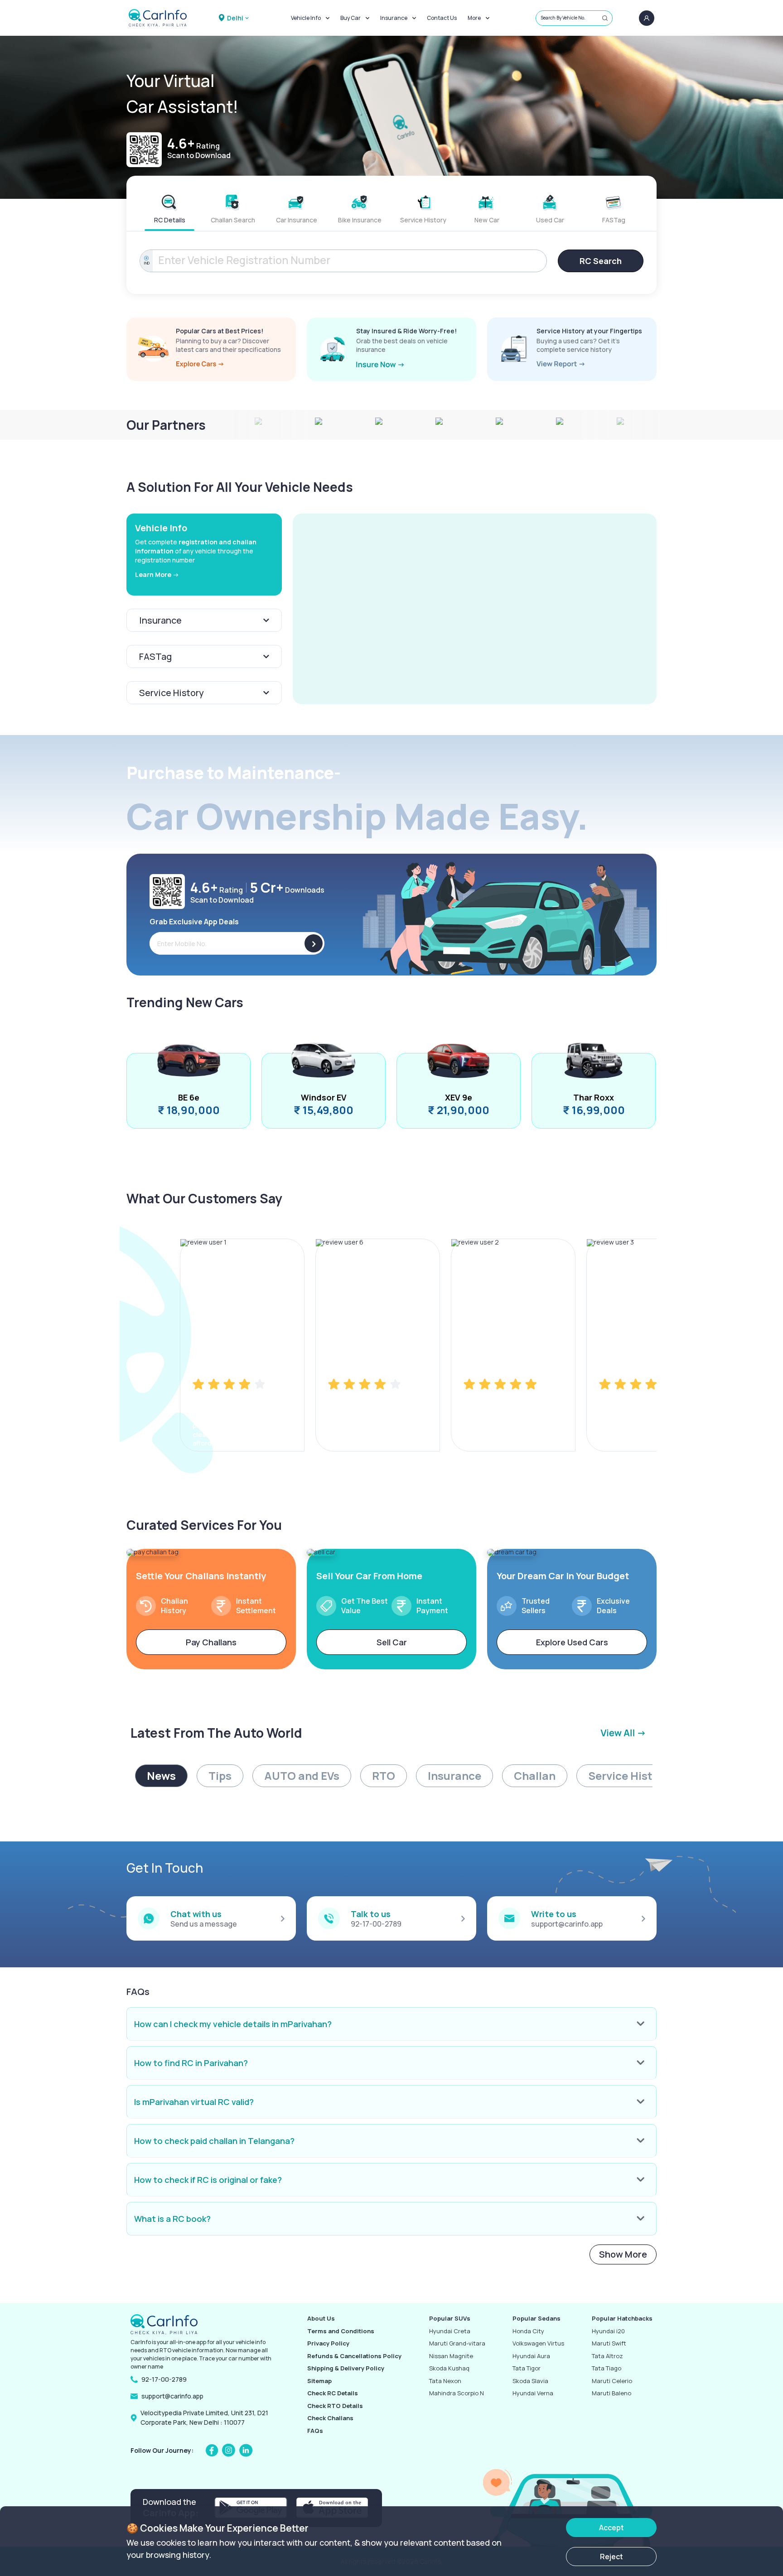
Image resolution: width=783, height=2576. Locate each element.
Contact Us (442, 18)
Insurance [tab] (454, 1776)
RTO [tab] (384, 1776)
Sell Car (392, 1642)
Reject (611, 2557)
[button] (475, 609)
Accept (611, 2528)
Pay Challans (211, 1642)
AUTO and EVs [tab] (302, 1776)
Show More (623, 2254)
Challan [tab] (535, 1776)
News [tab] (161, 1776)
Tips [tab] (220, 1776)
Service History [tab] (629, 1776)
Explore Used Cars (572, 1642)
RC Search (601, 261)
